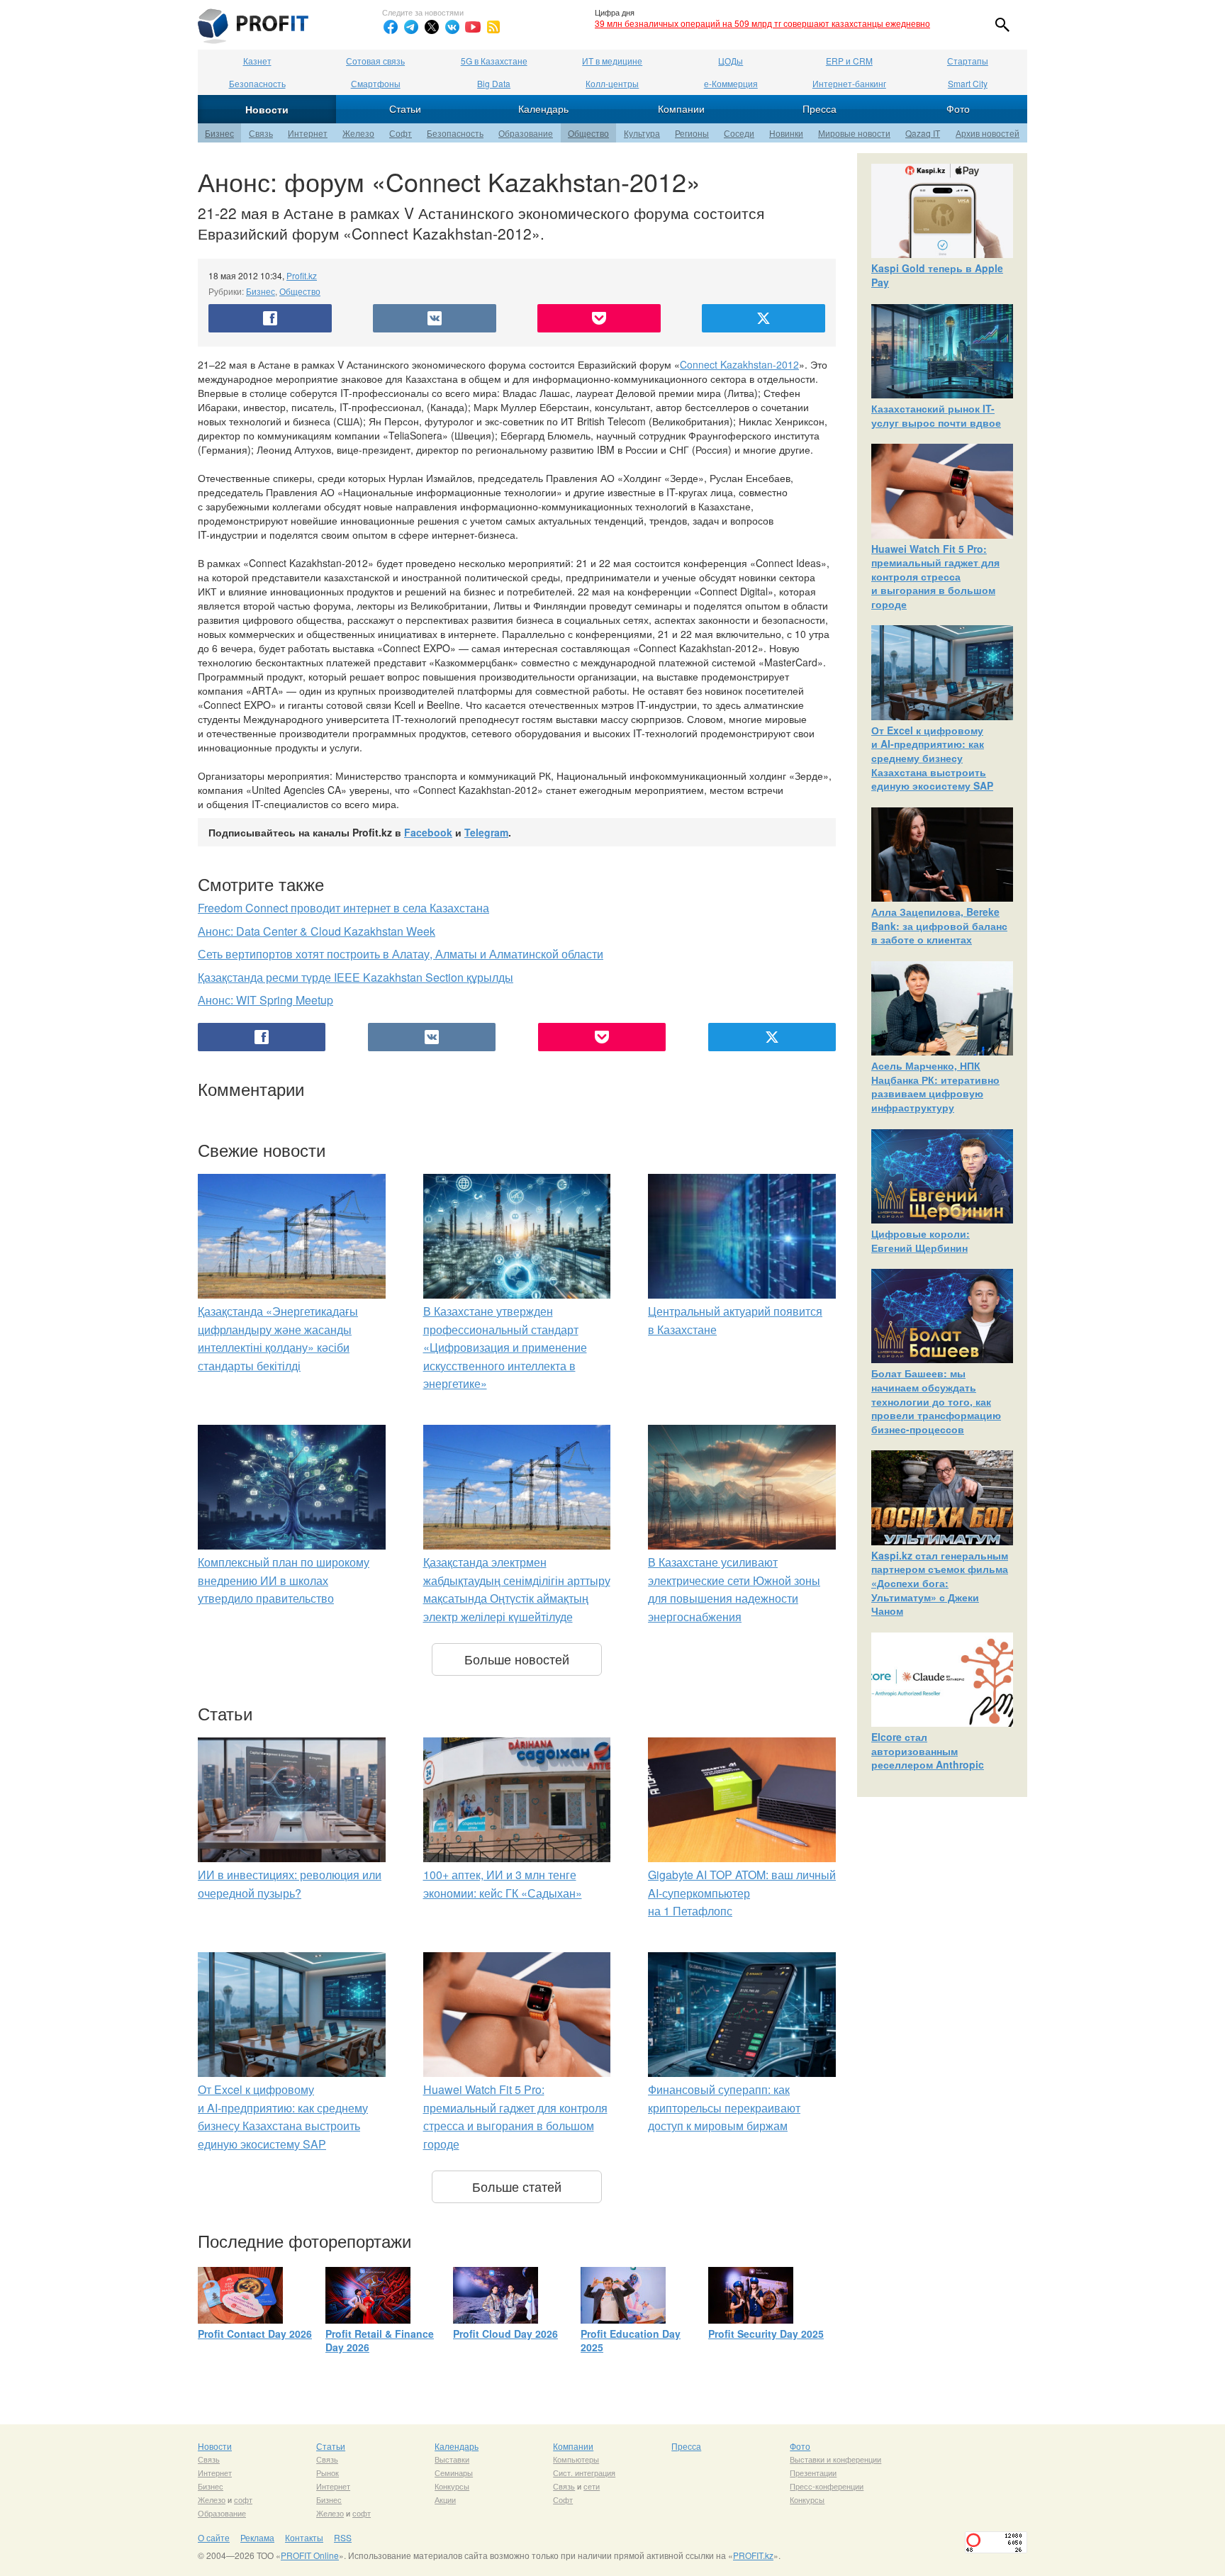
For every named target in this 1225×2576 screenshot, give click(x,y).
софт (243, 2499)
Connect (700, 364)
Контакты (304, 2537)
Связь (261, 133)
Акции (445, 2499)
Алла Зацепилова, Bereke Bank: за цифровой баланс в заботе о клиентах (939, 925)
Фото (958, 108)
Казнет (257, 61)
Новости (267, 109)
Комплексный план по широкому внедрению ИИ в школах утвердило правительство (284, 1580)
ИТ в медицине (612, 61)
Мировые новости (854, 133)
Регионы (692, 133)
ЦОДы (731, 61)
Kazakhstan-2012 (760, 364)
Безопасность (257, 83)
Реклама (257, 2537)
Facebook (428, 832)
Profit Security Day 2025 (766, 2334)
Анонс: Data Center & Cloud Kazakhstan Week (317, 931)
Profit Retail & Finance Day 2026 (380, 2341)
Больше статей (517, 2186)
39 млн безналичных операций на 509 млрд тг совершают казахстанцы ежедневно (762, 23)
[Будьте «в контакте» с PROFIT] (452, 27)
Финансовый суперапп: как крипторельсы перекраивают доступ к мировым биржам (724, 2107)
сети (592, 2486)
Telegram (486, 832)
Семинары (454, 2473)
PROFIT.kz (753, 2555)
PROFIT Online (310, 2555)
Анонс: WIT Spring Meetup (265, 1000)
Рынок (328, 2473)
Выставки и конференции (835, 2459)
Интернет (308, 133)
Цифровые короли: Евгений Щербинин (921, 1241)
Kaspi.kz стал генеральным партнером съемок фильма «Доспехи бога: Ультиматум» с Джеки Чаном (940, 1583)
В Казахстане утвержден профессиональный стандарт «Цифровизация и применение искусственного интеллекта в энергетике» (505, 1347)
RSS (343, 2537)
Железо (358, 133)
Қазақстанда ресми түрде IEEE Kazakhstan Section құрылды (356, 977)
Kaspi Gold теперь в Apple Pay (937, 275)
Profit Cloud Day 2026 (505, 2334)
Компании (681, 108)
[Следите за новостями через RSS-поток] (493, 27)
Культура (642, 133)
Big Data (494, 83)
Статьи (405, 108)
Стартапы (968, 61)
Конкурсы (452, 2486)
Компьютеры (576, 2459)
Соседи (739, 133)
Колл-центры (612, 83)
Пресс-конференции (827, 2486)
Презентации (813, 2473)
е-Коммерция (731, 83)
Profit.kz (302, 275)
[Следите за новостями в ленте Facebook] (391, 27)
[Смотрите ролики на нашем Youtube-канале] (473, 27)
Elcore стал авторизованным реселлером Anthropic (928, 1751)
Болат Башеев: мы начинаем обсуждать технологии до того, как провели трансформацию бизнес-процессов (936, 1401)
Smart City (968, 83)
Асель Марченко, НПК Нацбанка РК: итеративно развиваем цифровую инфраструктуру (935, 1086)
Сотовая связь (375, 61)
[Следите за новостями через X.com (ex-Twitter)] (432, 27)
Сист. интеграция (584, 2473)
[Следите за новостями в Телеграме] (411, 27)
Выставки (452, 2459)
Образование (526, 133)
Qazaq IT (923, 133)
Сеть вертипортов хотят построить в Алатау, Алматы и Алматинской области (401, 954)
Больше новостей (517, 1659)
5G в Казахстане (494, 61)
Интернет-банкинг (849, 83)
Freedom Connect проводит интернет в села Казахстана (343, 908)
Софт (401, 133)
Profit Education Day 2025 (631, 2341)
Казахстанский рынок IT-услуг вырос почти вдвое (936, 415)
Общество (588, 133)
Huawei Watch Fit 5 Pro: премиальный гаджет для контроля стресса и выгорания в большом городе (935, 576)
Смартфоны (376, 83)
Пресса (820, 108)
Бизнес (219, 133)
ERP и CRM (849, 61)
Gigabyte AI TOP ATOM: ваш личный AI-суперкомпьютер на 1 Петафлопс (742, 1893)
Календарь (543, 108)
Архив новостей (988, 133)
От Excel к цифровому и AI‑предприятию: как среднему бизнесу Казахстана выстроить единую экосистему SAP (932, 758)
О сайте (214, 2537)
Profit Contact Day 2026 (255, 2334)
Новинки (786, 133)
